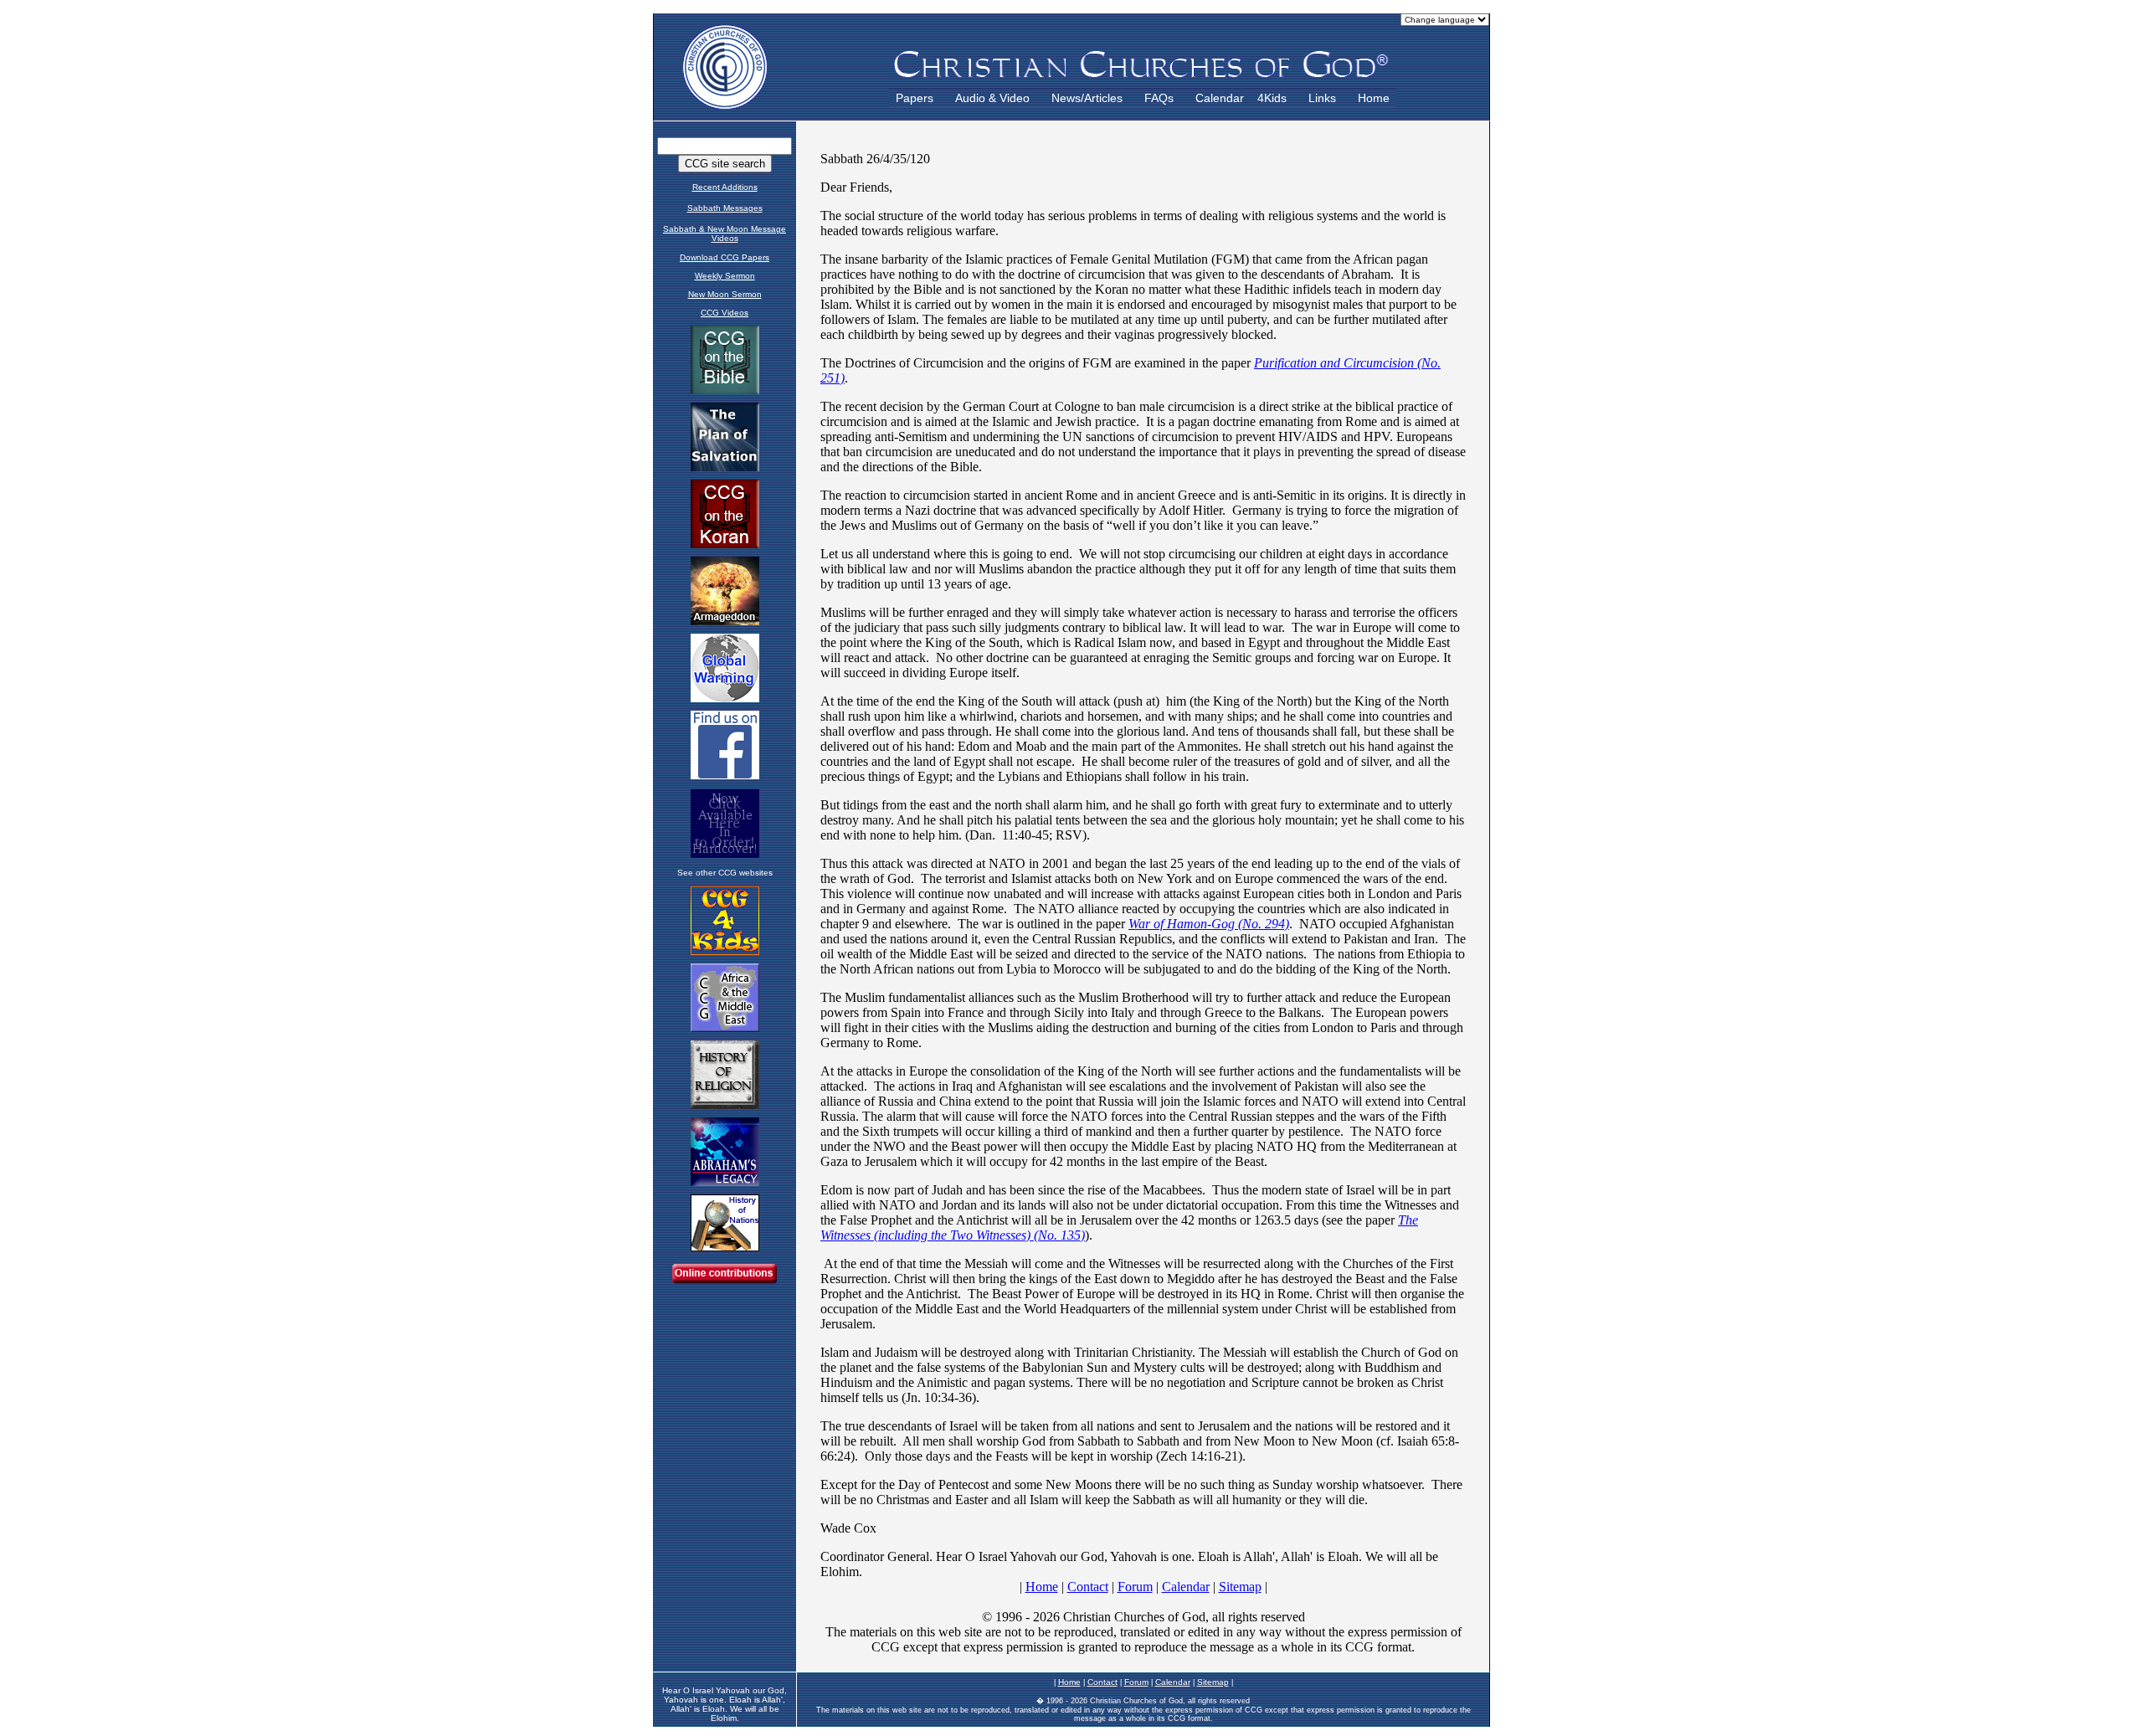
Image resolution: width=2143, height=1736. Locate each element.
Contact (1102, 1682)
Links (1322, 98)
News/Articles (1087, 98)
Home (1374, 98)
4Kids (1272, 98)
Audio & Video (992, 98)
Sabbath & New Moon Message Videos (725, 234)
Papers (915, 98)
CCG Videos (725, 313)
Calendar (1220, 98)
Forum (1136, 1682)
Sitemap (1213, 1682)
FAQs (1159, 98)
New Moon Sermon (725, 294)
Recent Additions (725, 187)
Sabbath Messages (725, 208)
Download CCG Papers (725, 257)
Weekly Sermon (725, 276)
